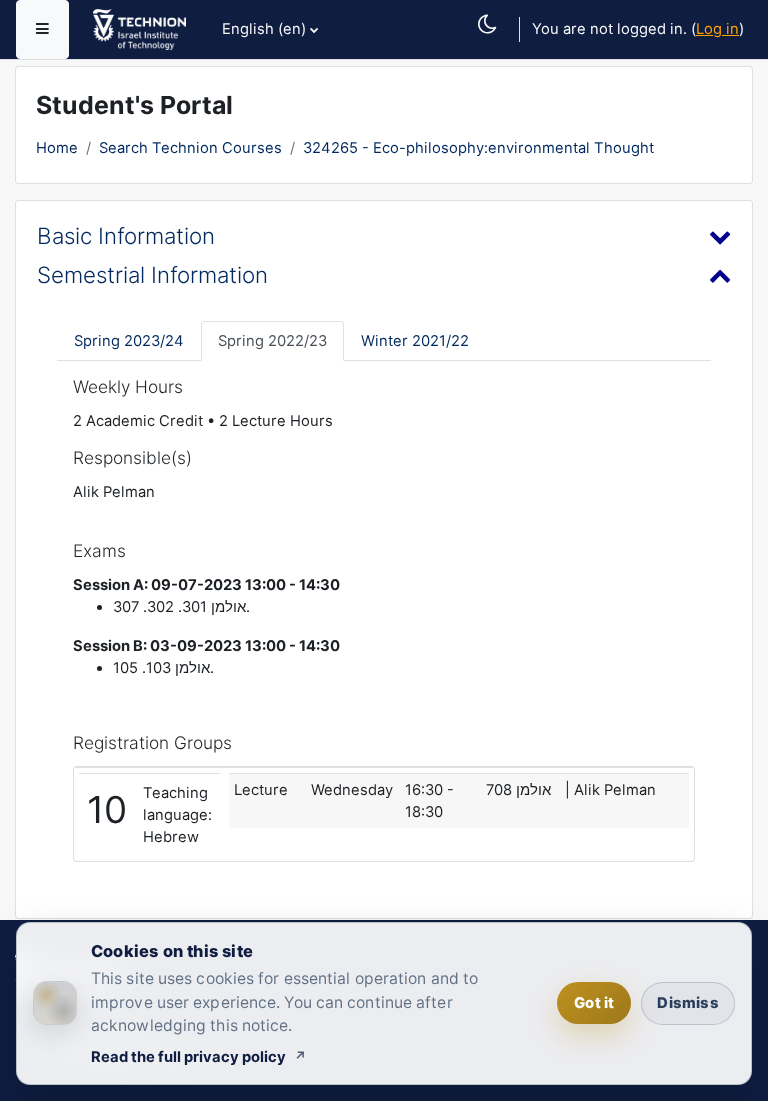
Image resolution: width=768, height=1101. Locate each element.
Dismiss (687, 1003)
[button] (493, 46)
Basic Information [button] (126, 235)
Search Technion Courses (190, 148)
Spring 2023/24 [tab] (129, 341)
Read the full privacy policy (188, 1057)
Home (57, 148)
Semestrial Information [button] (152, 274)
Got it (594, 1003)
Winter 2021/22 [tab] (415, 341)
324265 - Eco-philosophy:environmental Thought (478, 148)
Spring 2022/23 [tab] (272, 341)
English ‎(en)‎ (264, 29)
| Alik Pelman (610, 790)
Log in (717, 29)
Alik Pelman (114, 492)
